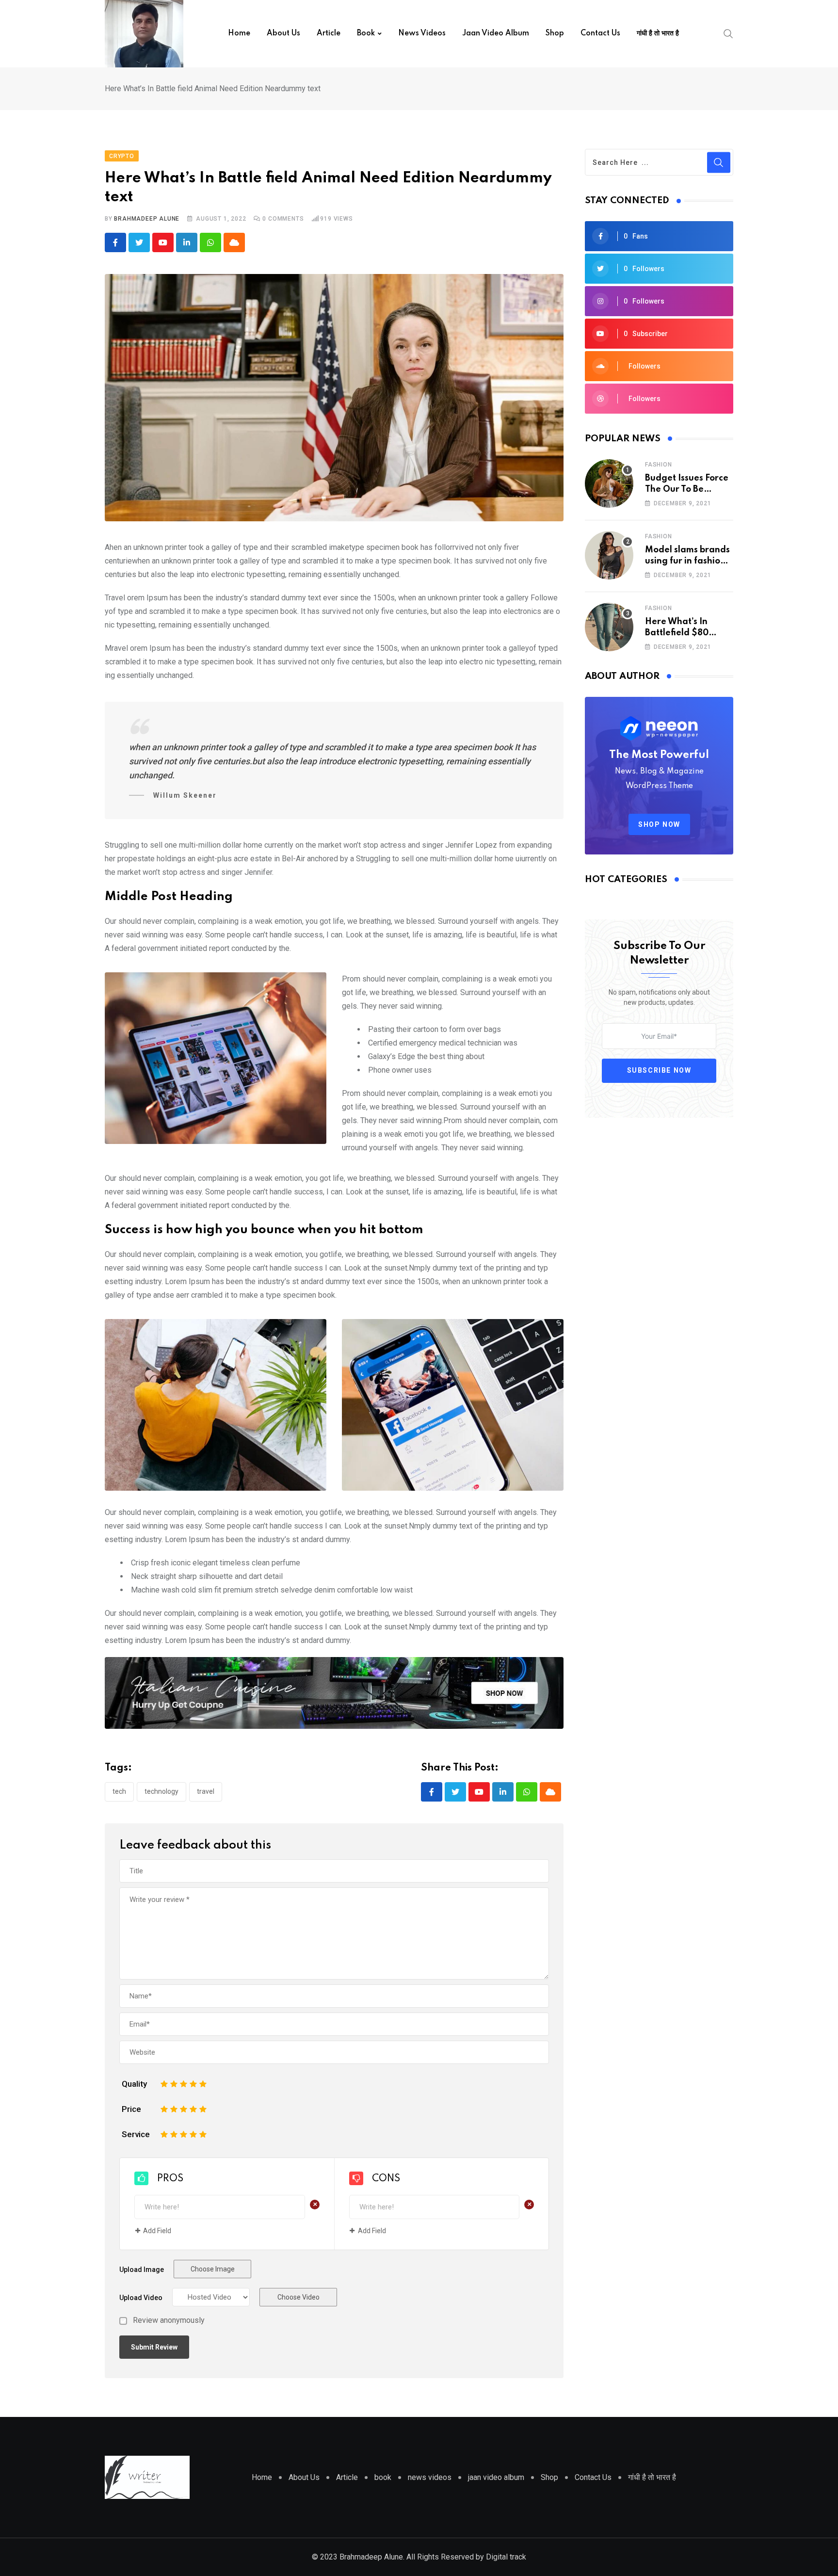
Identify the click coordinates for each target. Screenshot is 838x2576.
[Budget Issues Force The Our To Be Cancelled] (609, 483)
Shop (555, 33)
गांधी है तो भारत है (658, 33)
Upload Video (141, 2298)
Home (239, 33)
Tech (119, 1791)
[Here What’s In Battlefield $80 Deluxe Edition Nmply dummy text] (609, 627)
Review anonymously (169, 2320)
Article (329, 33)
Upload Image (142, 2270)
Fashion (659, 465)
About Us (283, 33)
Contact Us (600, 33)
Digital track (505, 2557)
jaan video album (496, 33)
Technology (161, 1791)
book (366, 33)
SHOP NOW (659, 824)
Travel (206, 1791)
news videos (422, 33)
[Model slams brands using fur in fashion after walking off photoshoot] (609, 555)
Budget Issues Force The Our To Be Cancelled (687, 489)
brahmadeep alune (147, 219)
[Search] (728, 33)
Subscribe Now (659, 1070)
